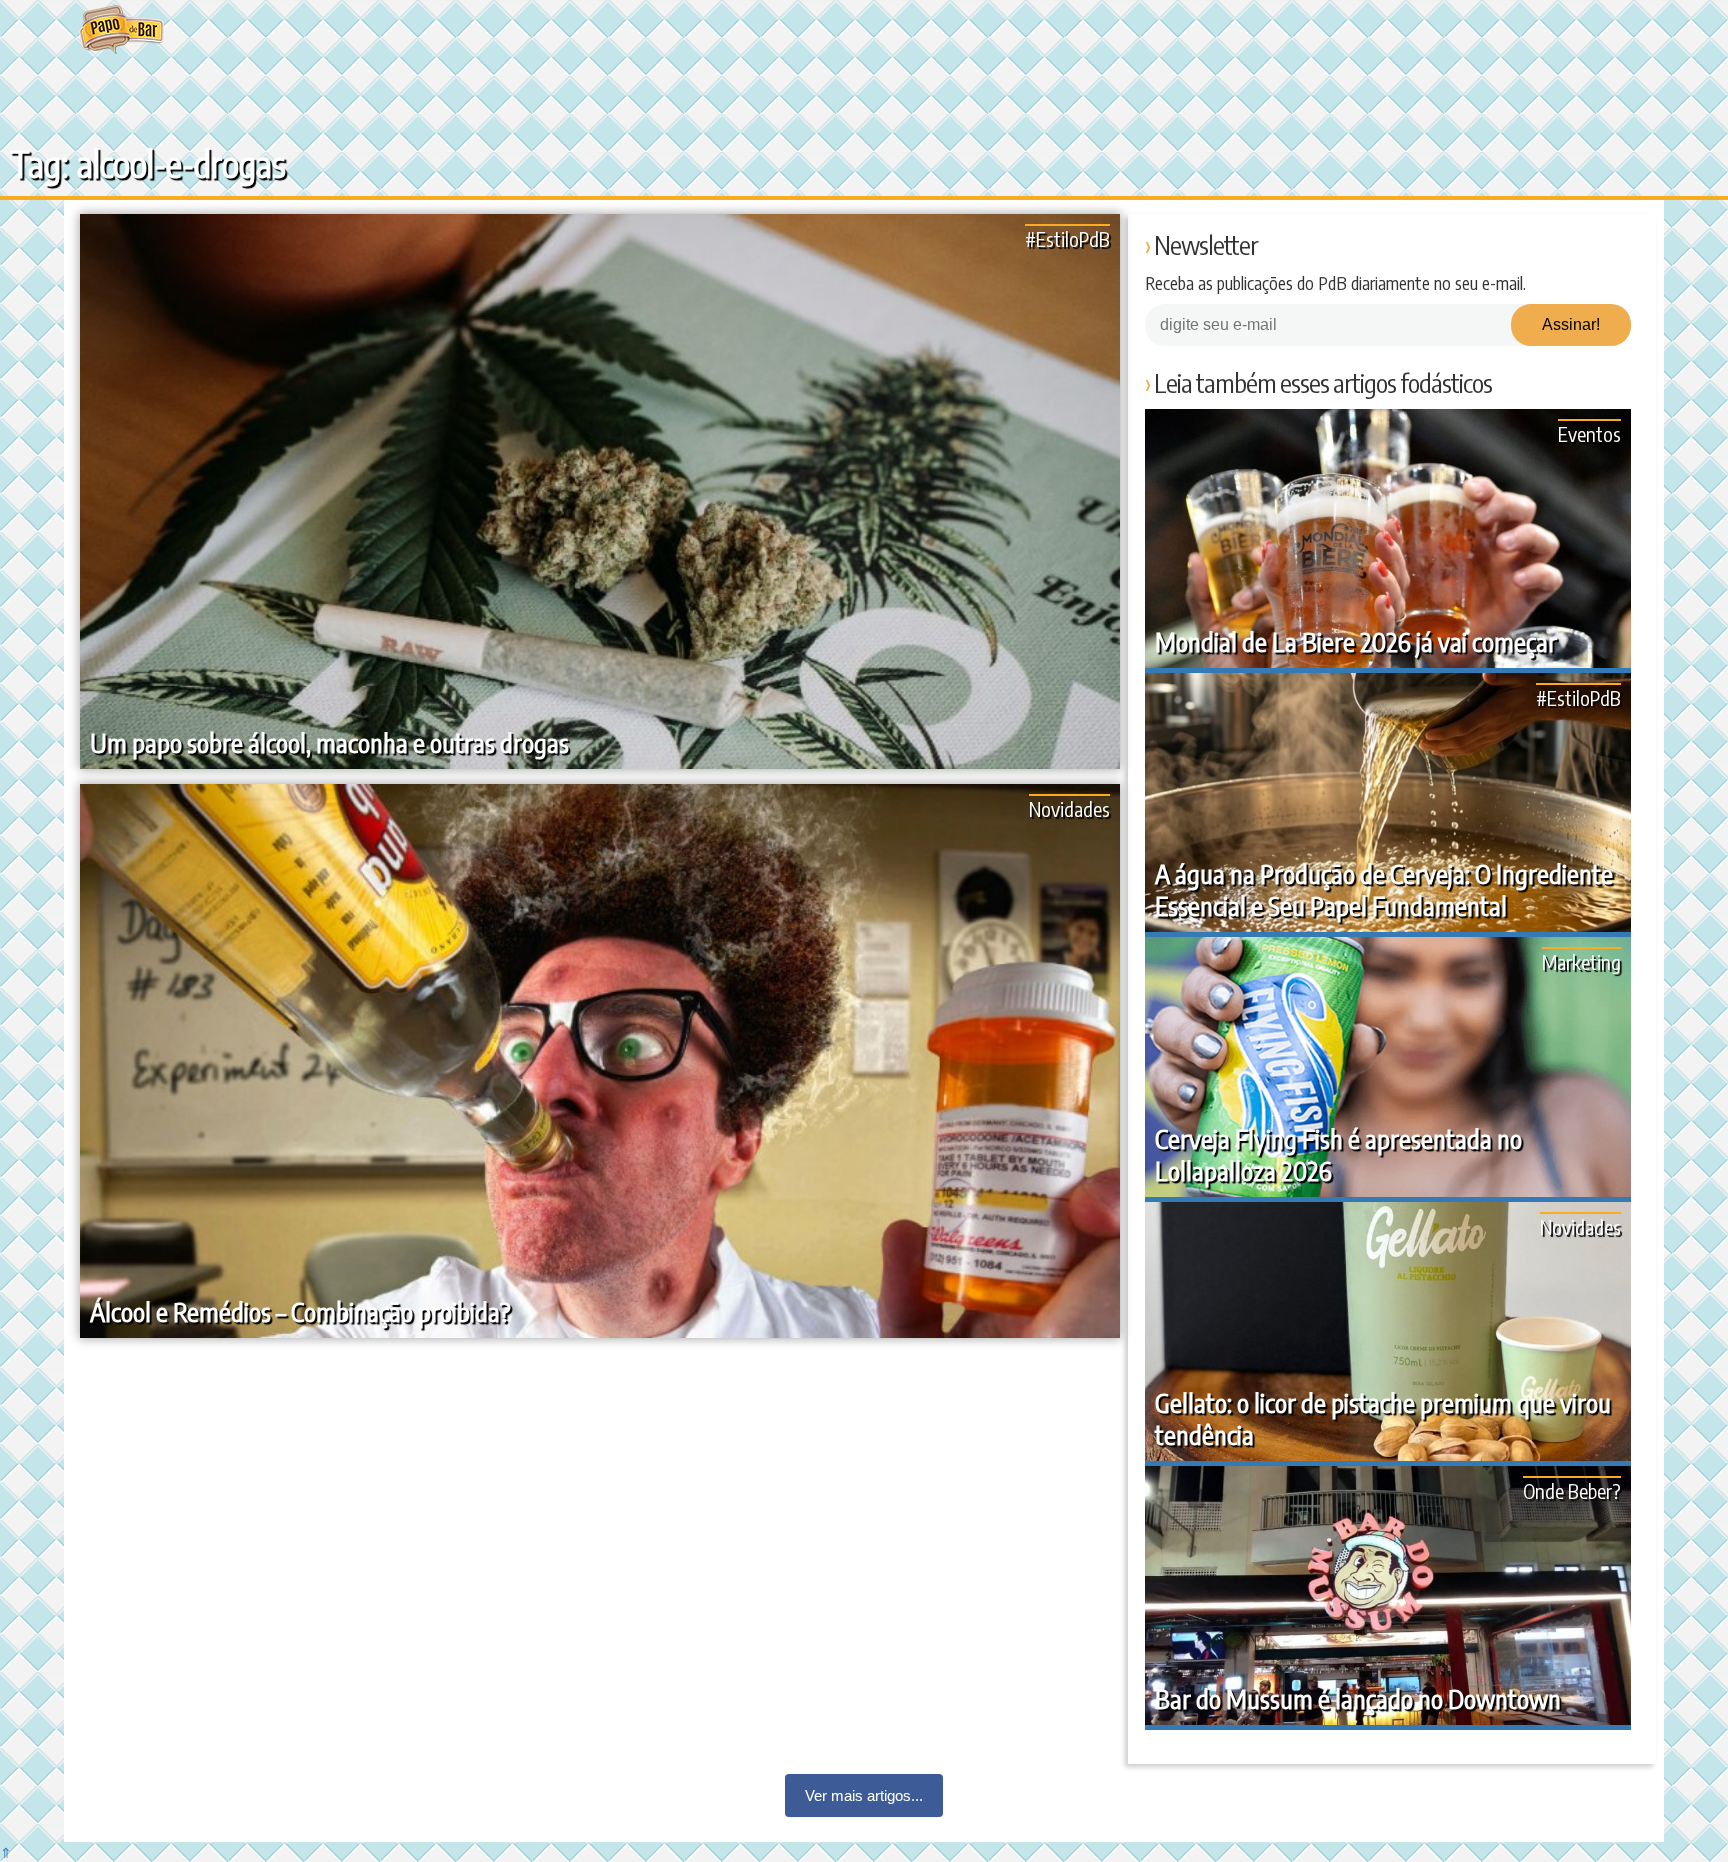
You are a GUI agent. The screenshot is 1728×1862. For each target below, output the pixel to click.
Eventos (1589, 433)
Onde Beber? (1572, 1490)
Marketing (1581, 961)
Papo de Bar (121, 30)
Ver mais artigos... (864, 1795)
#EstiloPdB (1067, 238)
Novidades (1069, 808)
